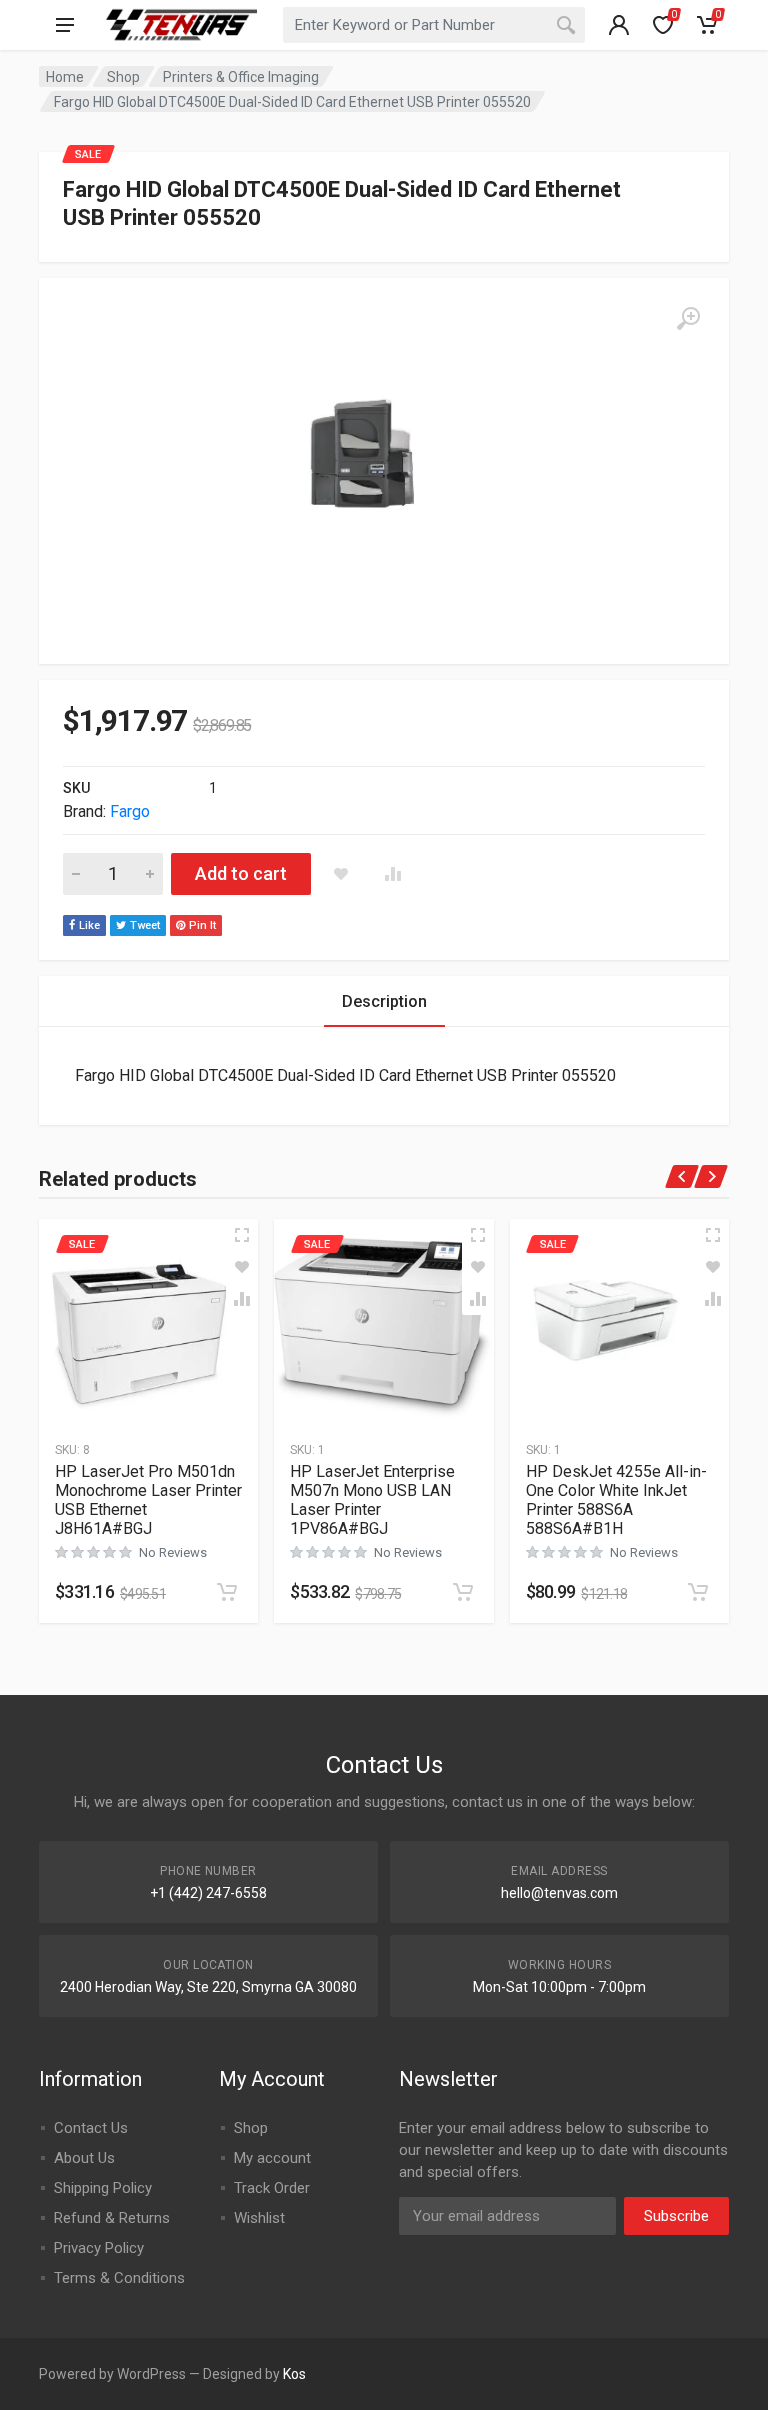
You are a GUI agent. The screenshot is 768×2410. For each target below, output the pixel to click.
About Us (84, 2158)
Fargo (130, 811)
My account (272, 2158)
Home (65, 77)
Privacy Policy (99, 2248)
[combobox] (434, 25)
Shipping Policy (103, 2188)
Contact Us (91, 2128)
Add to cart (241, 873)
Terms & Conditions (119, 2278)
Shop (123, 77)
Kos (294, 2374)
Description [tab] (384, 1001)
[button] (227, 1592)
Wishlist (259, 2218)
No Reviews (173, 1552)
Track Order (272, 2188)
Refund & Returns (112, 2218)
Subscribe (676, 2216)
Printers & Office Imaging (241, 77)
